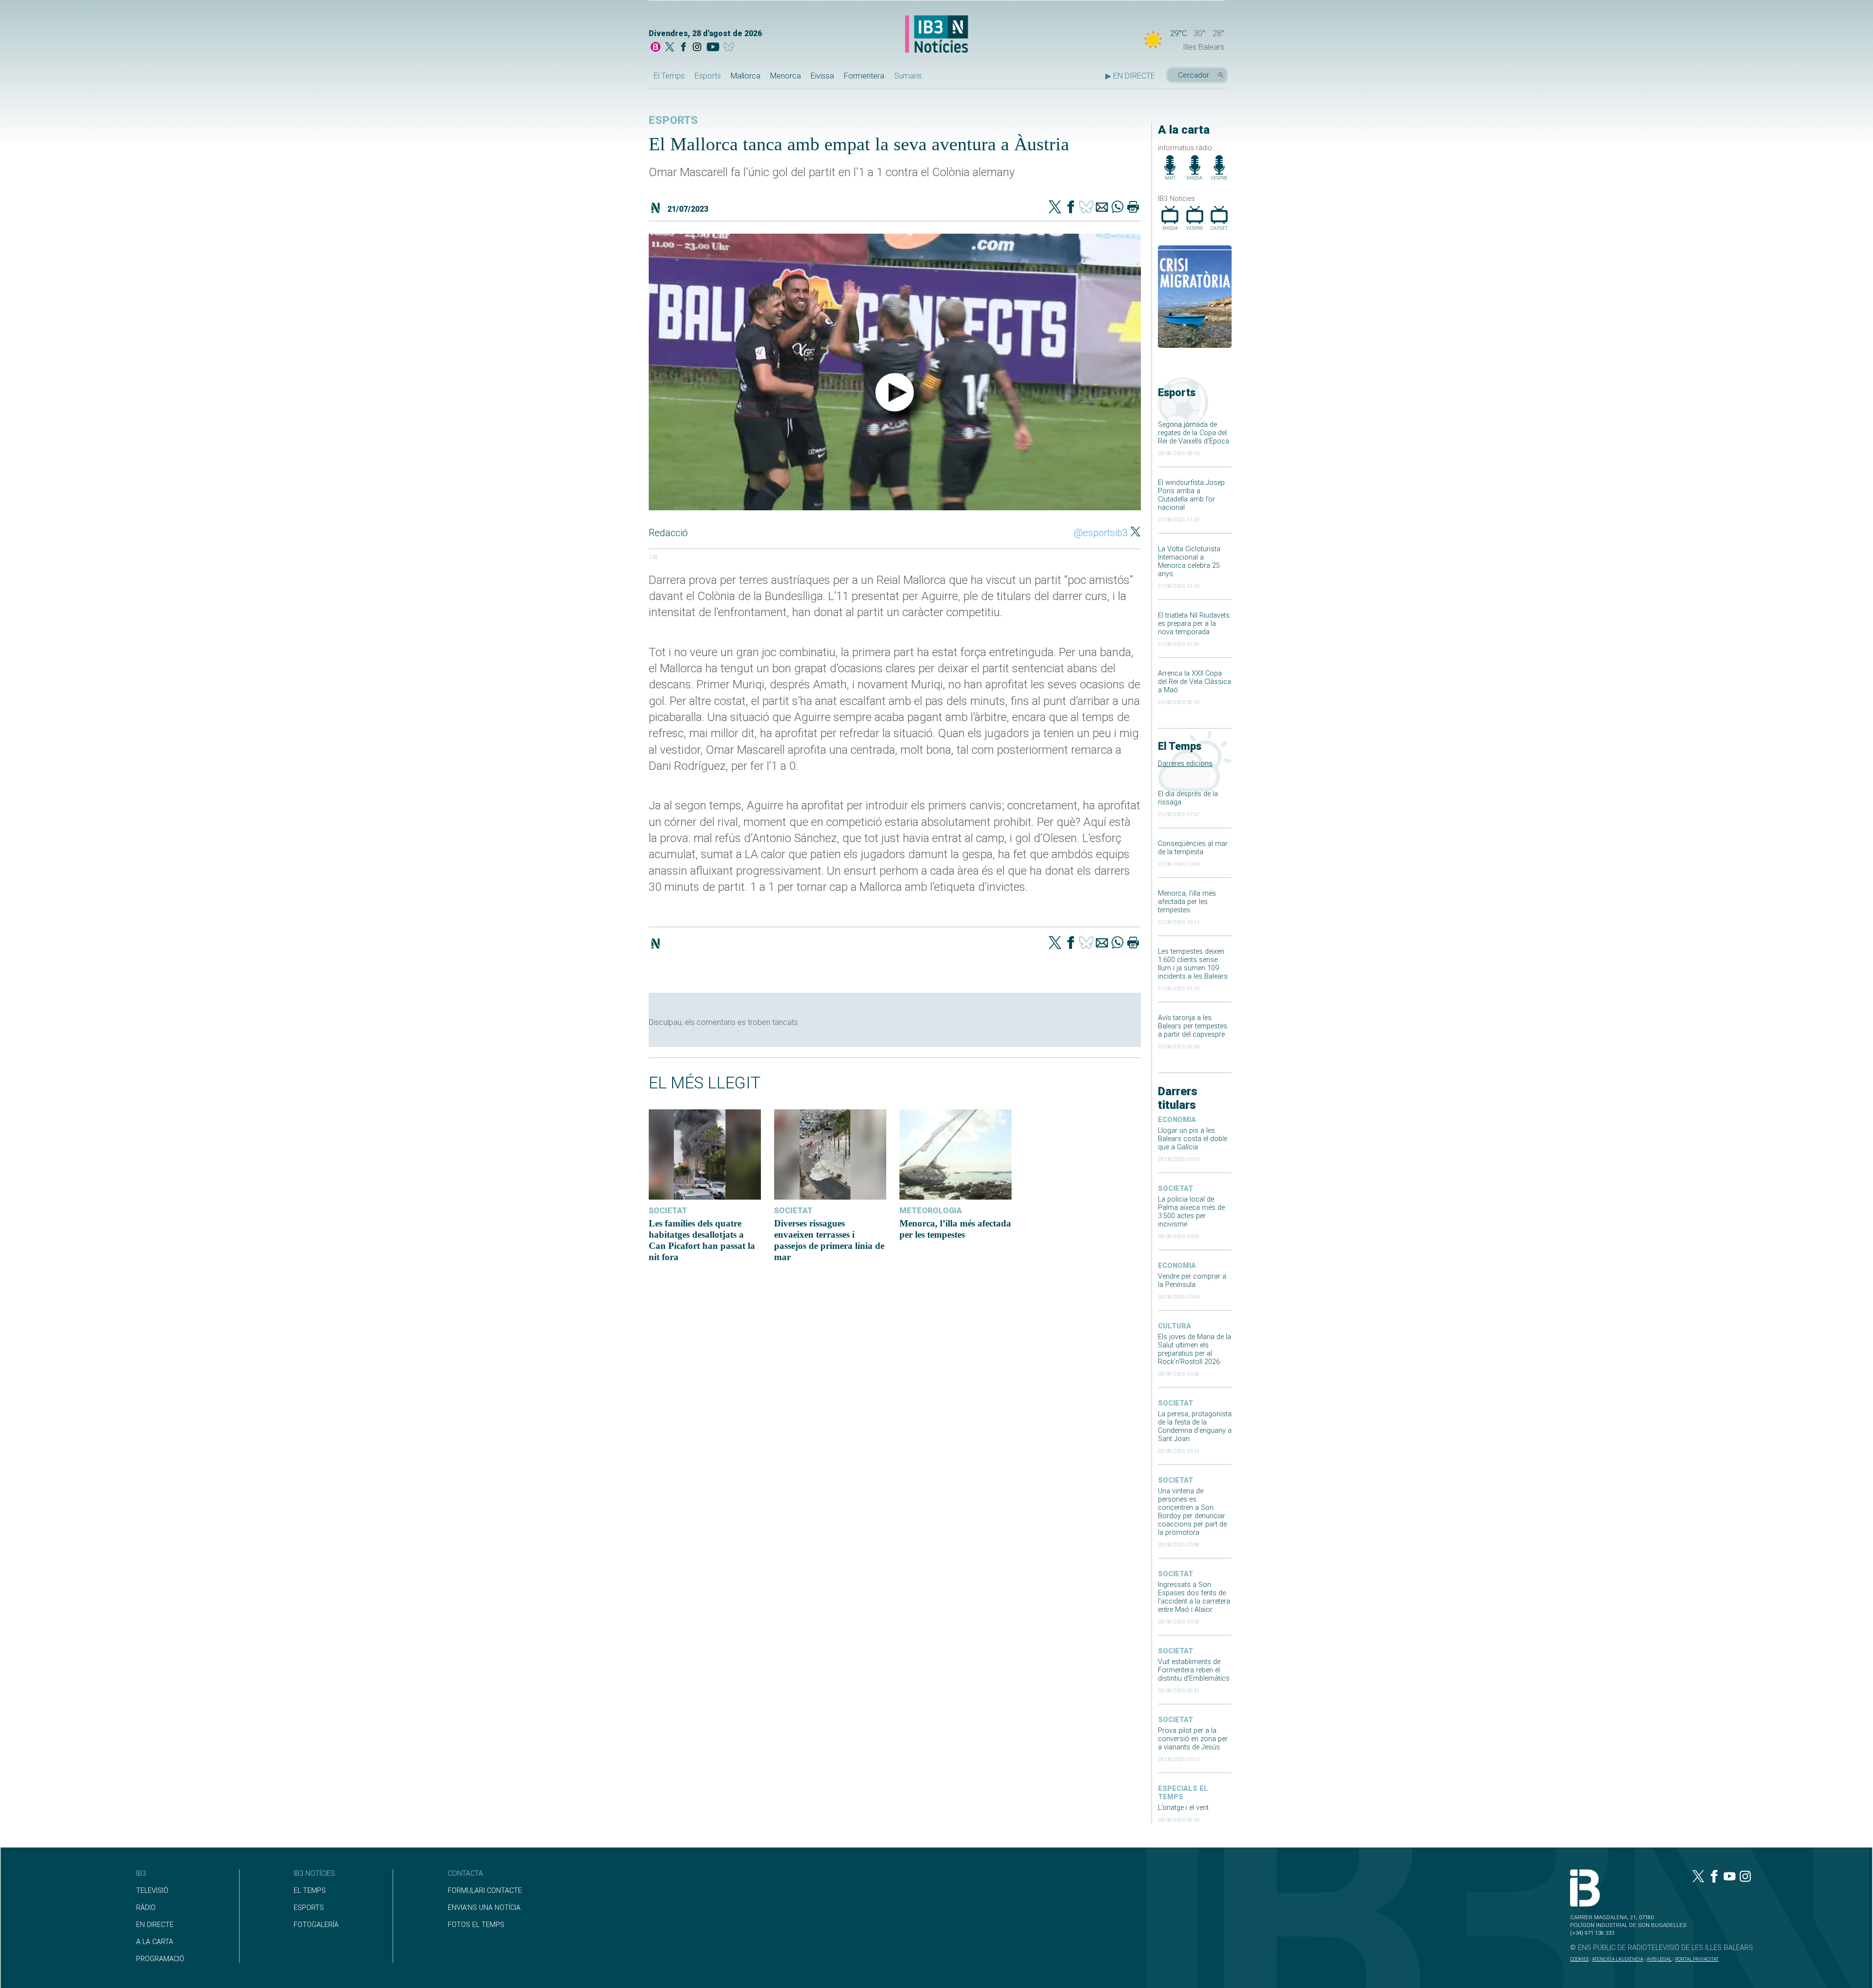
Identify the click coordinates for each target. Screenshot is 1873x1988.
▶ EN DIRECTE (1130, 76)
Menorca (786, 76)
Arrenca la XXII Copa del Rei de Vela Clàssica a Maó (1195, 682)
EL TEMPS (310, 1891)
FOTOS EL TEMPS (476, 1925)
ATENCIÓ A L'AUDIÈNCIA (1618, 1959)
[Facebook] (683, 48)
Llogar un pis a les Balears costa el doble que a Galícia (1193, 1139)
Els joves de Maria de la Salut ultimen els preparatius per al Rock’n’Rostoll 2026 (1195, 1349)
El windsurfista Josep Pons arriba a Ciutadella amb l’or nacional (1191, 495)
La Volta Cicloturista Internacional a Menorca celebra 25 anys (1189, 562)
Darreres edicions (1185, 764)
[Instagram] (697, 48)
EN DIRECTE (155, 1925)
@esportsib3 (1101, 533)
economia (1177, 1120)
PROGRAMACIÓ (160, 1959)
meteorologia (931, 1211)
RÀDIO (146, 1908)
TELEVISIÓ (152, 1891)
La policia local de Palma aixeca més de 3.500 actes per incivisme (1191, 1212)
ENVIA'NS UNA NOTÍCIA (484, 1908)
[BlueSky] (730, 48)
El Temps (669, 76)
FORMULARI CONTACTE (485, 1891)
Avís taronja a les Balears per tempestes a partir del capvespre (1193, 1026)
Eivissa (822, 76)
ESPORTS (309, 1908)
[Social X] (670, 48)
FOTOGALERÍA (316, 1925)
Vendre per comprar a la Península (1192, 1281)
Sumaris (908, 76)
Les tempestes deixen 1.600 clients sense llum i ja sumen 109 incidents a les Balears (1193, 964)
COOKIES (1579, 1959)
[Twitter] (1055, 208)
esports (673, 120)
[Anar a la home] (656, 48)
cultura (1175, 1326)
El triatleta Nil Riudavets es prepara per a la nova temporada (1194, 624)
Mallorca (746, 76)
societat (1176, 1189)
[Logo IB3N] (936, 35)
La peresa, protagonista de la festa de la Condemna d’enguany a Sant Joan (1195, 1426)
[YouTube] (713, 48)
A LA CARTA (155, 1942)
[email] (1102, 208)
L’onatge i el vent (1183, 1808)
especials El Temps (1183, 1793)
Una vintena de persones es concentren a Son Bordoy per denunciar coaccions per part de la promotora (1192, 1512)
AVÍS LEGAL (1659, 1959)
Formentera (864, 76)
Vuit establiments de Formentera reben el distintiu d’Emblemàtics (1194, 1670)
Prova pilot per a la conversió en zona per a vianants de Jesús (1193, 1739)
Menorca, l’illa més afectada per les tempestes (1187, 902)
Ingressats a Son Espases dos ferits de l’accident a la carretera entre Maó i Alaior (1194, 1597)
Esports (708, 76)
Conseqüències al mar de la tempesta (1193, 848)
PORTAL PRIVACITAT (1697, 1959)
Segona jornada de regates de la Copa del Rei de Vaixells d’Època (1194, 433)
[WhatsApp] (1117, 208)
